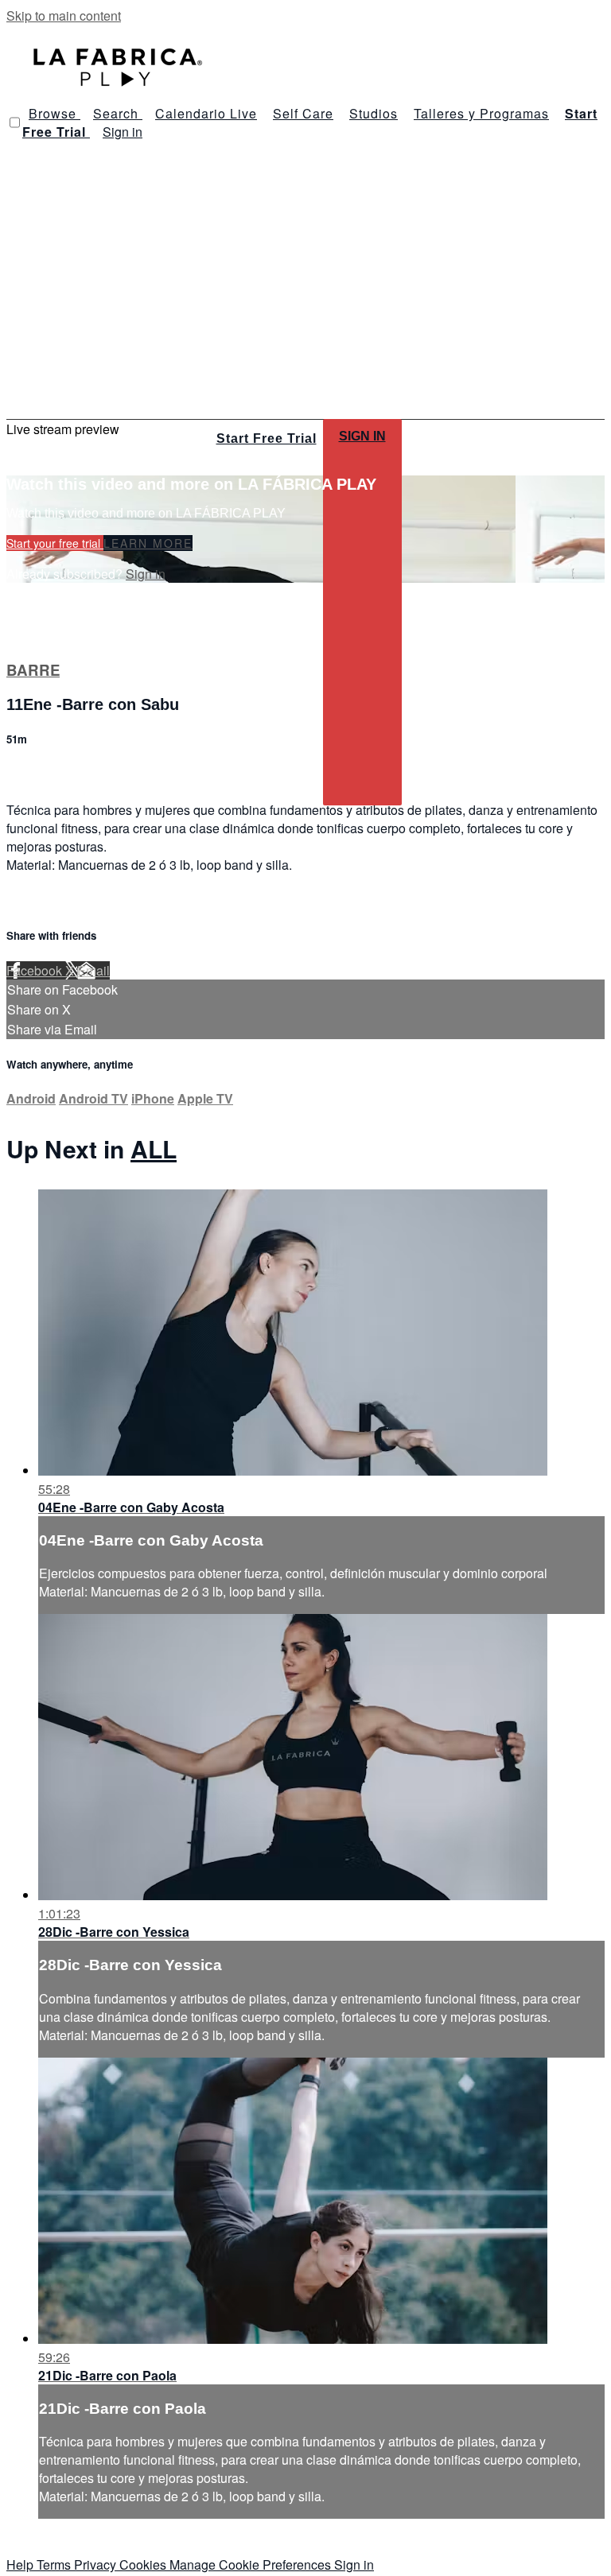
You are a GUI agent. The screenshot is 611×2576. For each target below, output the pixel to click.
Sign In (362, 436)
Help (21, 2564)
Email (93, 970)
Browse (54, 113)
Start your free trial (55, 543)
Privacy (97, 2564)
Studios (374, 113)
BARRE (33, 670)
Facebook (36, 970)
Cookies (144, 2564)
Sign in (123, 132)
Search (118, 113)
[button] (15, 122)
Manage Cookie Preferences (252, 2564)
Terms (55, 2564)
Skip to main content (64, 16)
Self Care (303, 113)
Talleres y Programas (481, 113)
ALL (154, 1148)
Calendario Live (206, 113)
